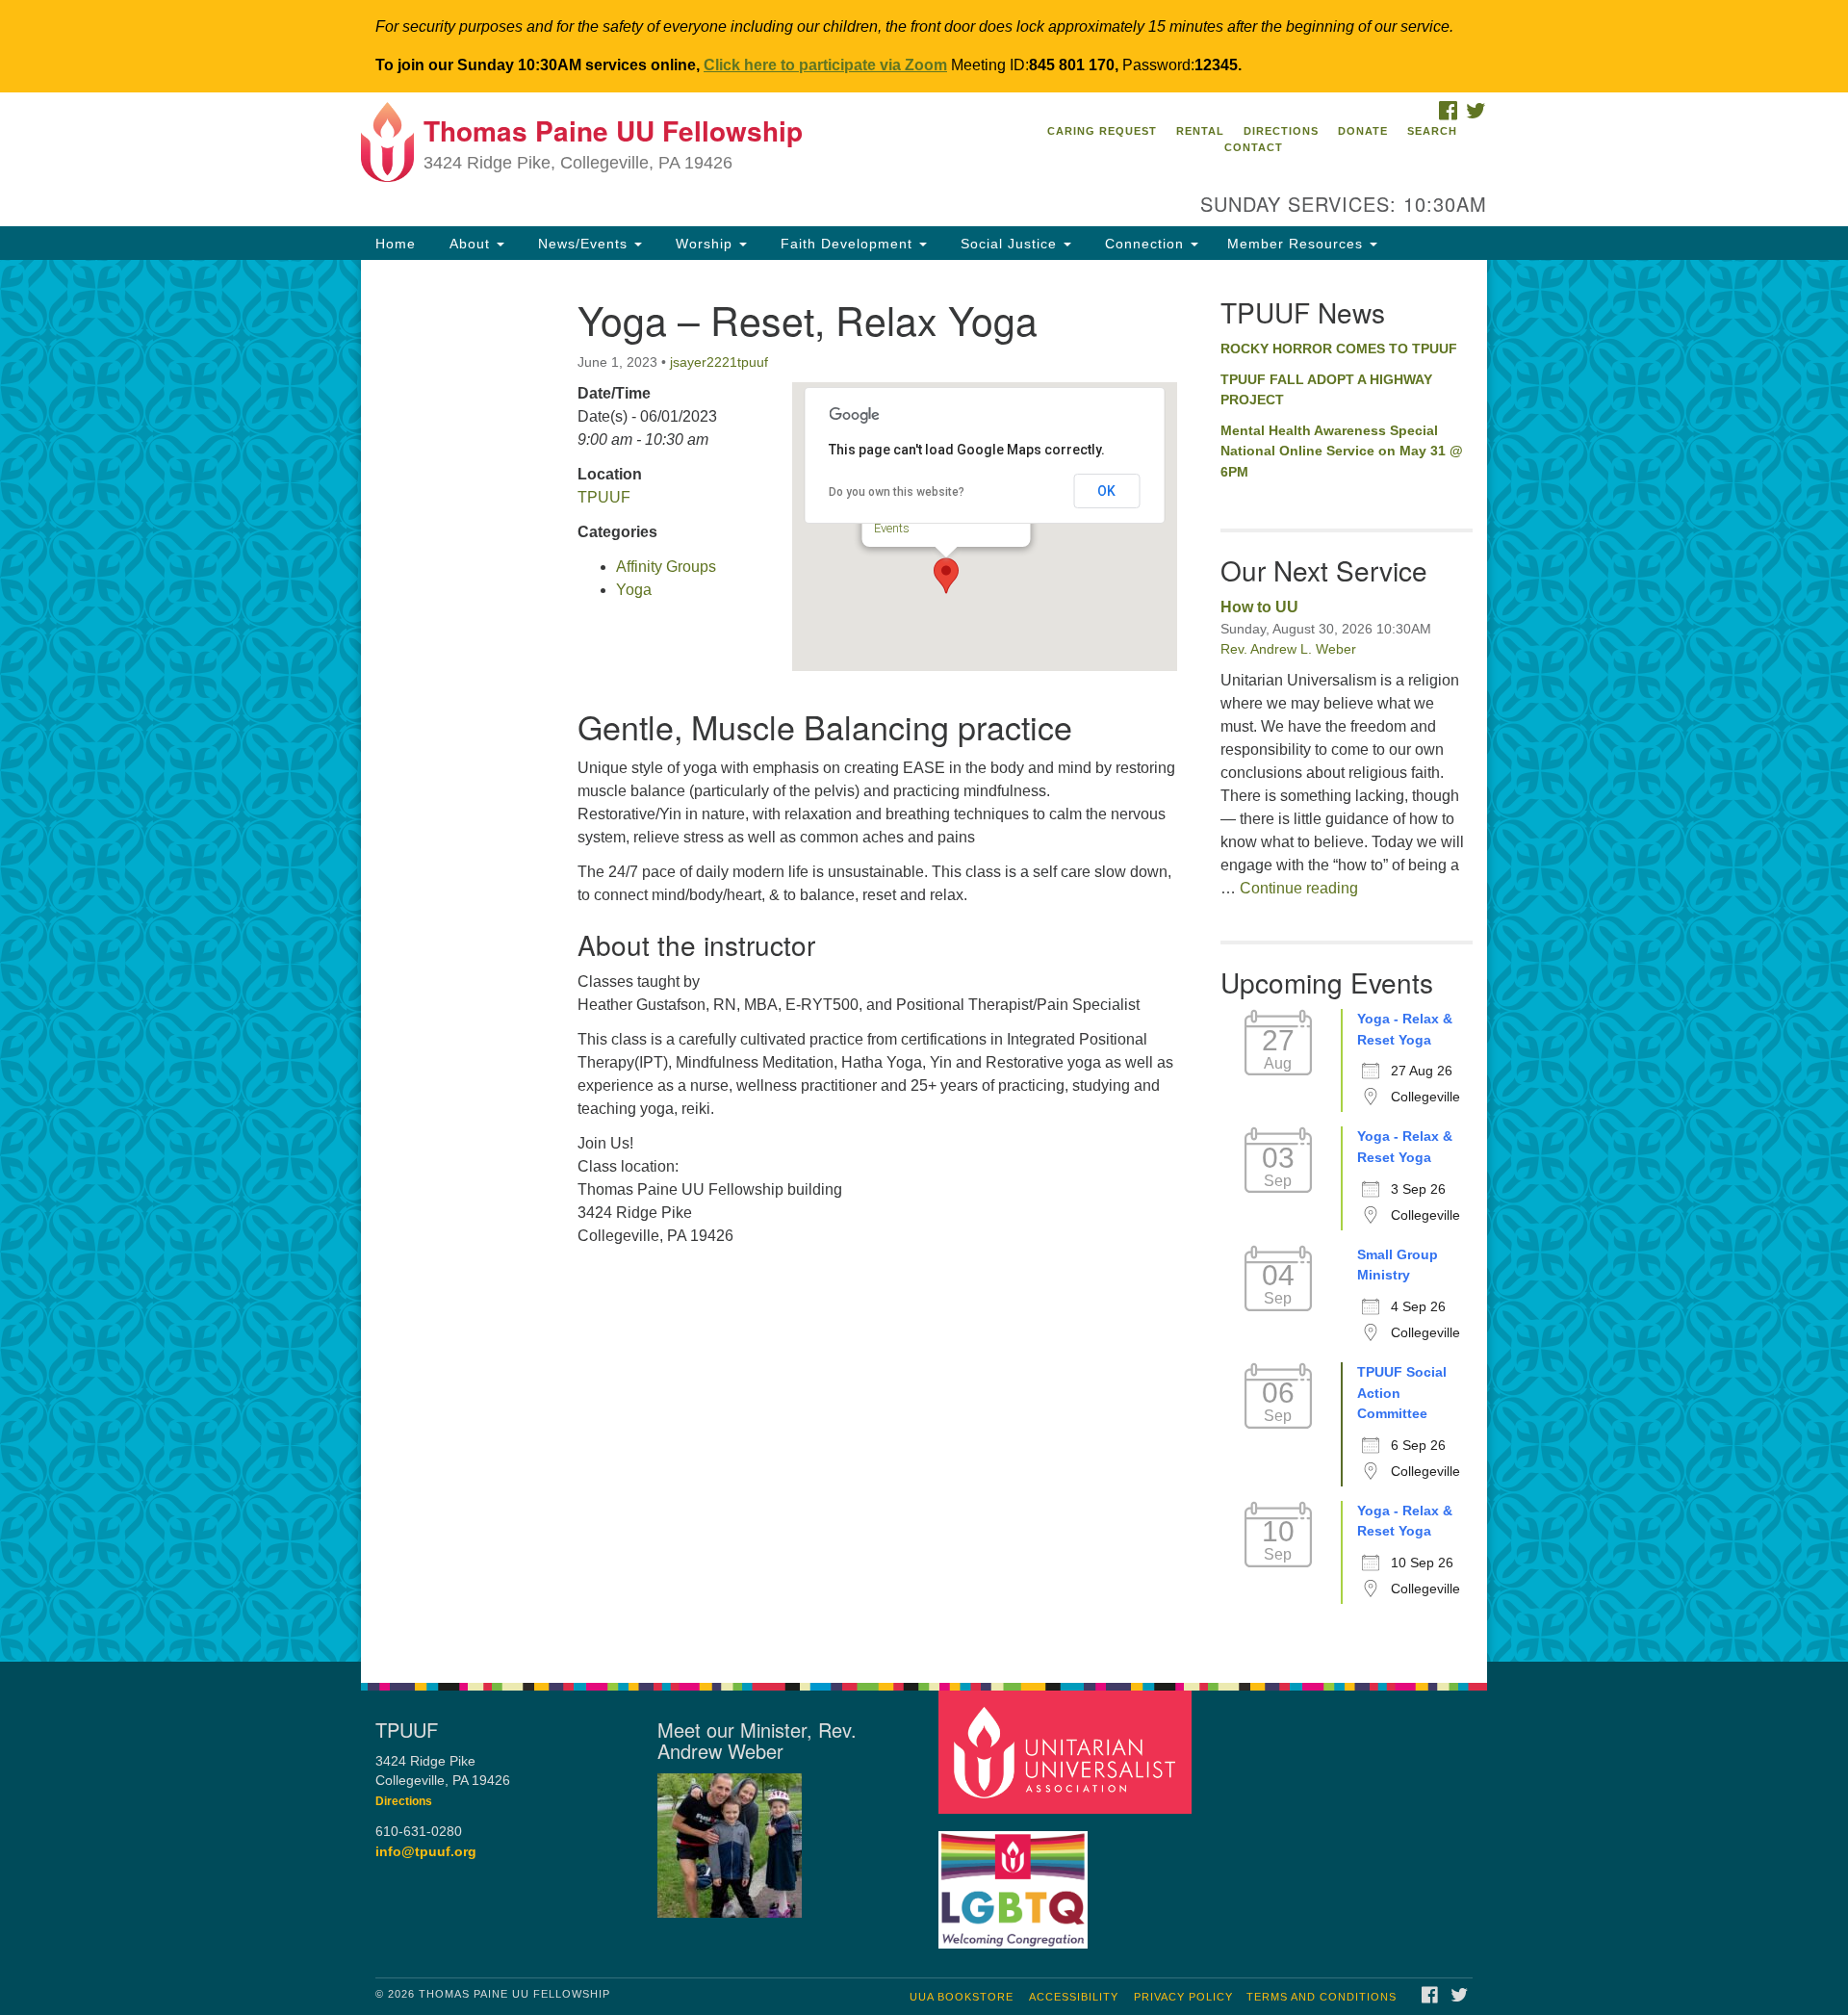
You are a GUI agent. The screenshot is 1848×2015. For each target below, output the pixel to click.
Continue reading (1299, 888)
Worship (704, 244)
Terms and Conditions (1322, 1997)
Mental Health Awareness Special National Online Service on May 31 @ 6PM (1342, 451)
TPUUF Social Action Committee (1402, 1393)
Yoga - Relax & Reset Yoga (1405, 1029)
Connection (1144, 244)
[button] (946, 576)
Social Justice (1009, 244)
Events (891, 528)
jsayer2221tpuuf (719, 362)
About (470, 244)
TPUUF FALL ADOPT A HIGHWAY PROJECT (1326, 390)
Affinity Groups (666, 567)
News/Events (583, 244)
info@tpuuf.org (426, 1852)
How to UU (1259, 607)
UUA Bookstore (962, 1997)
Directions (1281, 131)
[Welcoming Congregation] (1015, 1880)
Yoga (634, 590)
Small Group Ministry (1398, 1265)
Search (1432, 131)
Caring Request (1102, 131)
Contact (1254, 147)
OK (1106, 491)
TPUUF (604, 497)
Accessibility (1074, 1997)
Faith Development (847, 244)
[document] (924, 961)
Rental (1200, 131)
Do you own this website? (897, 492)
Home (396, 244)
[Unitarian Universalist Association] (1067, 1751)
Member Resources (1297, 244)
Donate (1363, 131)
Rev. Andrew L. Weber (1288, 649)
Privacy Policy (1183, 1997)
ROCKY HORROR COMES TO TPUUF (1339, 349)
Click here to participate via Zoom (825, 65)
